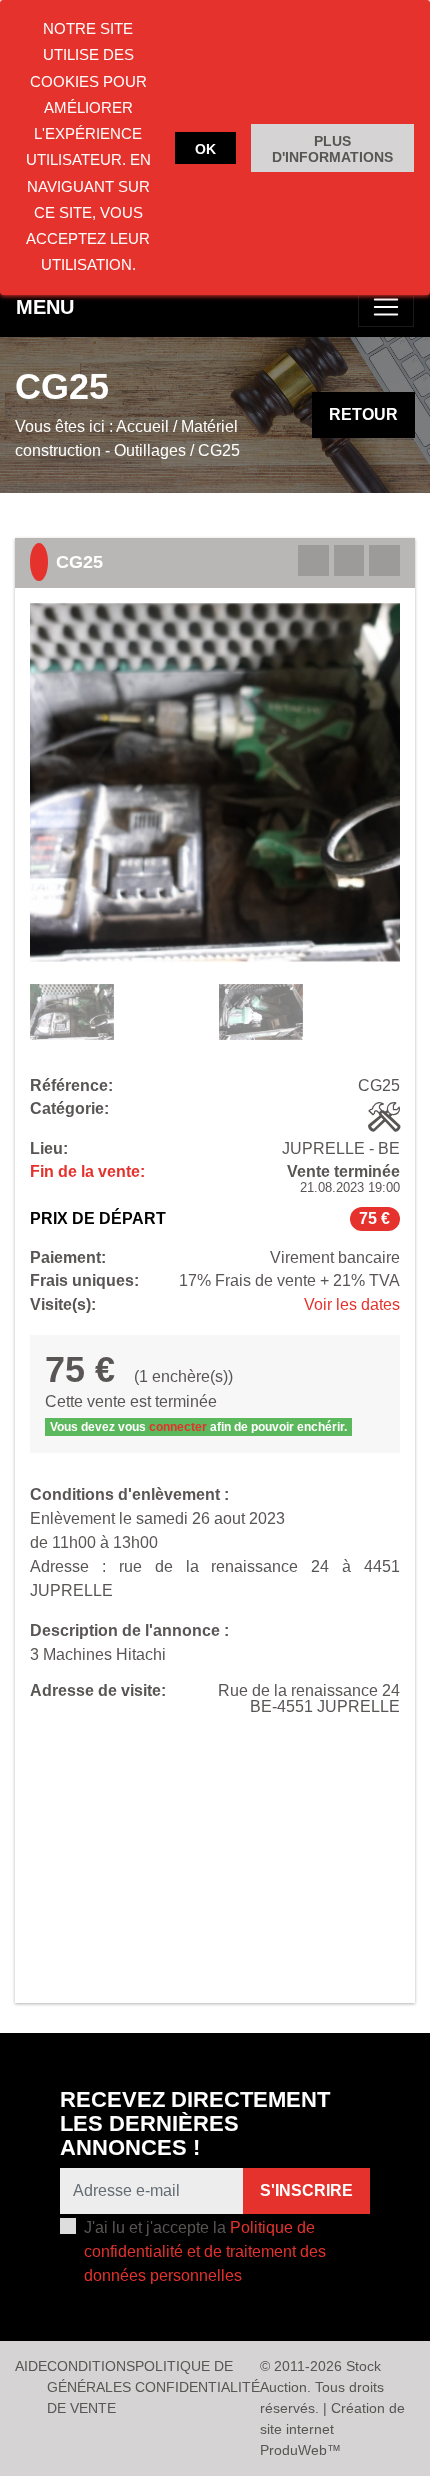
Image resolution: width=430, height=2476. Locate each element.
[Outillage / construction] (384, 1117)
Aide (31, 2366)
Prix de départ (98, 1219)
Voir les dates (352, 1304)
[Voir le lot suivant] (384, 560)
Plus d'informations (332, 149)
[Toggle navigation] (386, 307)
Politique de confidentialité (197, 2376)
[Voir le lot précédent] (313, 560)
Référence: (71, 1086)
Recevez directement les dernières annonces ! (195, 2123)
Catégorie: (69, 1109)
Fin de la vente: (87, 1172)
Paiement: (68, 1258)
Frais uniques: (84, 1281)
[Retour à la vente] (349, 560)
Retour (363, 414)
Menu (45, 307)
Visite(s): (63, 1305)
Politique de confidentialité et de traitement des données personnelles (205, 2251)
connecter (178, 1427)
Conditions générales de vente (91, 2387)
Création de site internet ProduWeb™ (332, 2429)
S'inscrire (306, 2190)
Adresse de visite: (98, 1691)
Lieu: (49, 1149)
